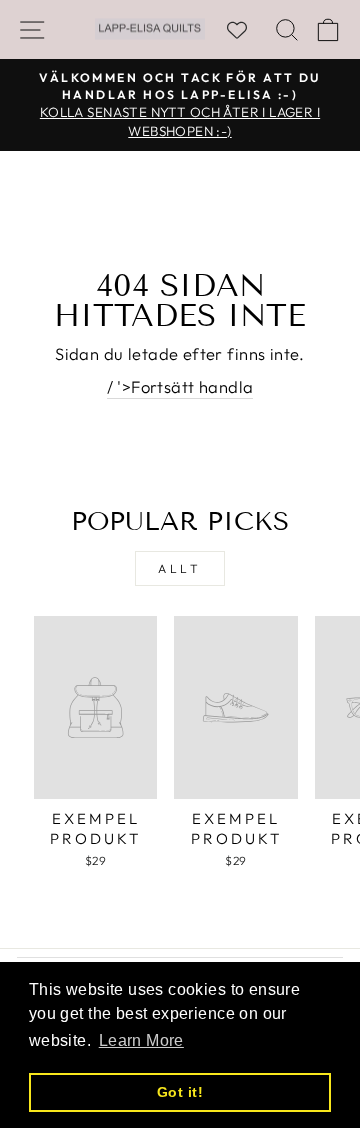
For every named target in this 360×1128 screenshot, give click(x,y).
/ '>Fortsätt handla (180, 386)
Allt (179, 568)
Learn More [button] (141, 1040)
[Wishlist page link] (247, 30)
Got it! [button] (180, 1092)
